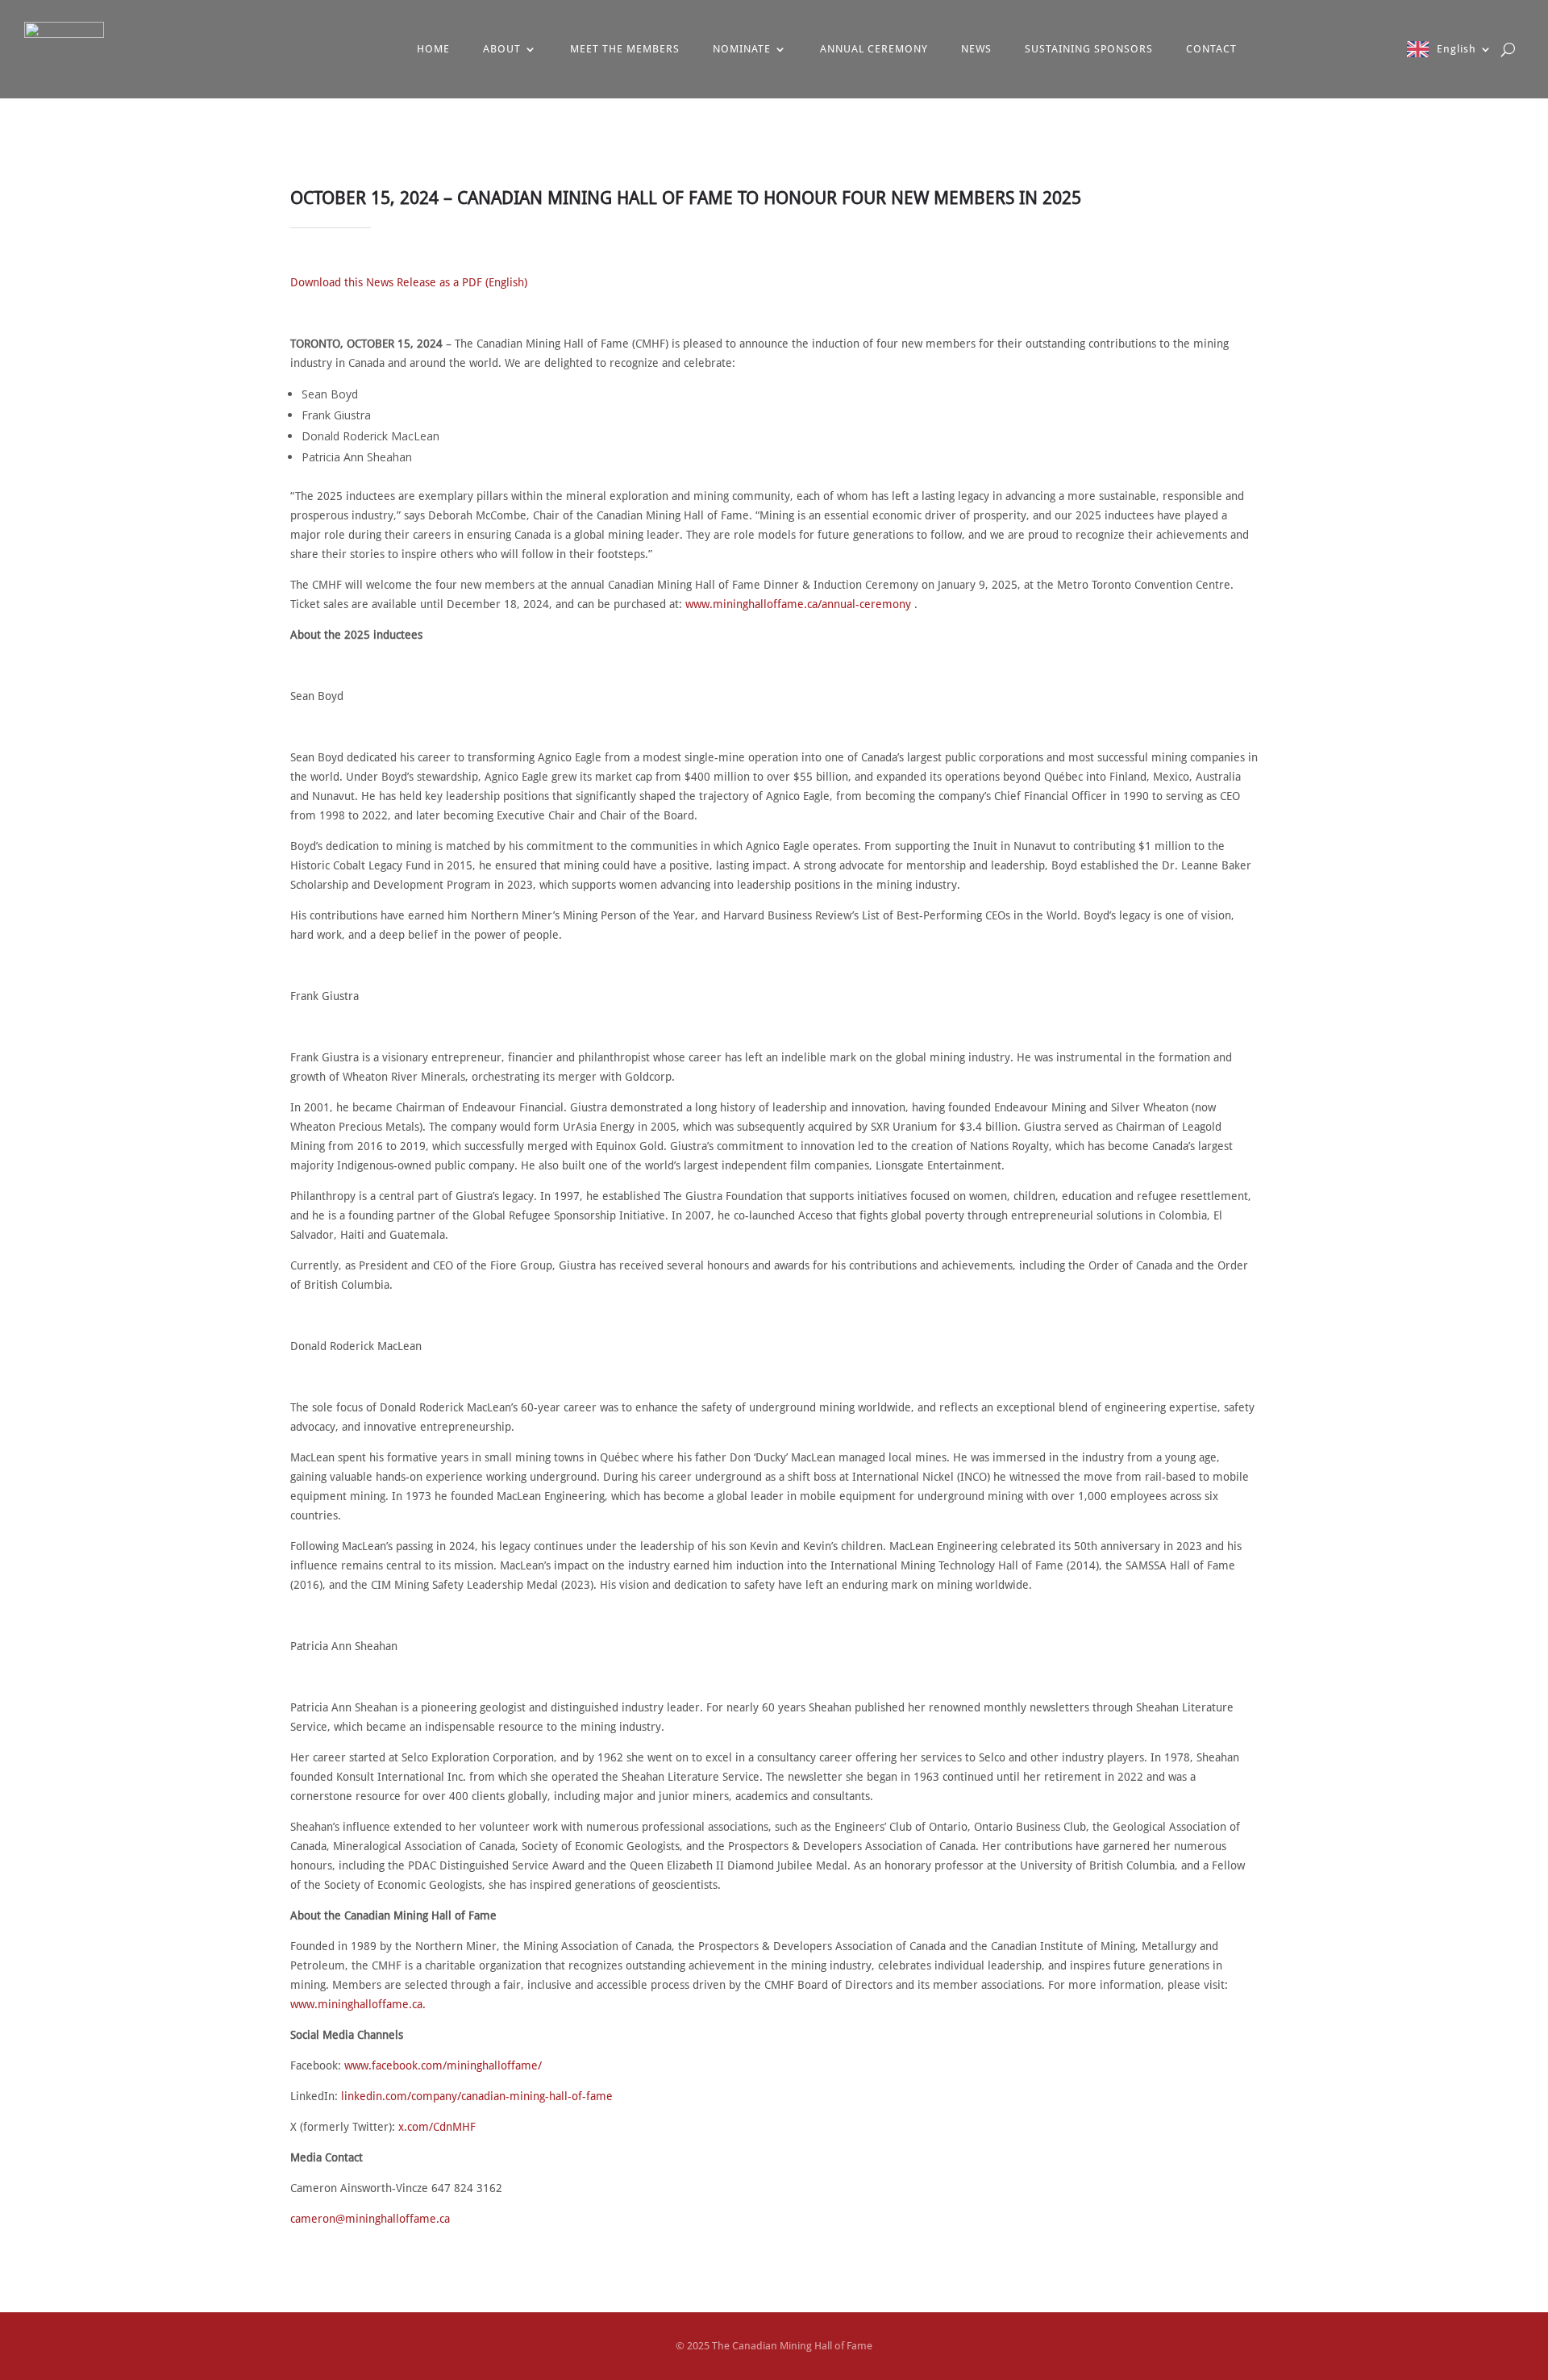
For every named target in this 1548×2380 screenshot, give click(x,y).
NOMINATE (742, 49)
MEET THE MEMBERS (625, 49)
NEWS (976, 49)
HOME (433, 49)
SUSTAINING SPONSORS (1089, 49)
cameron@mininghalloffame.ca (370, 2219)
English (1456, 49)
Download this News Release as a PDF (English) (409, 282)
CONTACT (1211, 49)
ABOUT (502, 49)
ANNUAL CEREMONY (874, 49)
